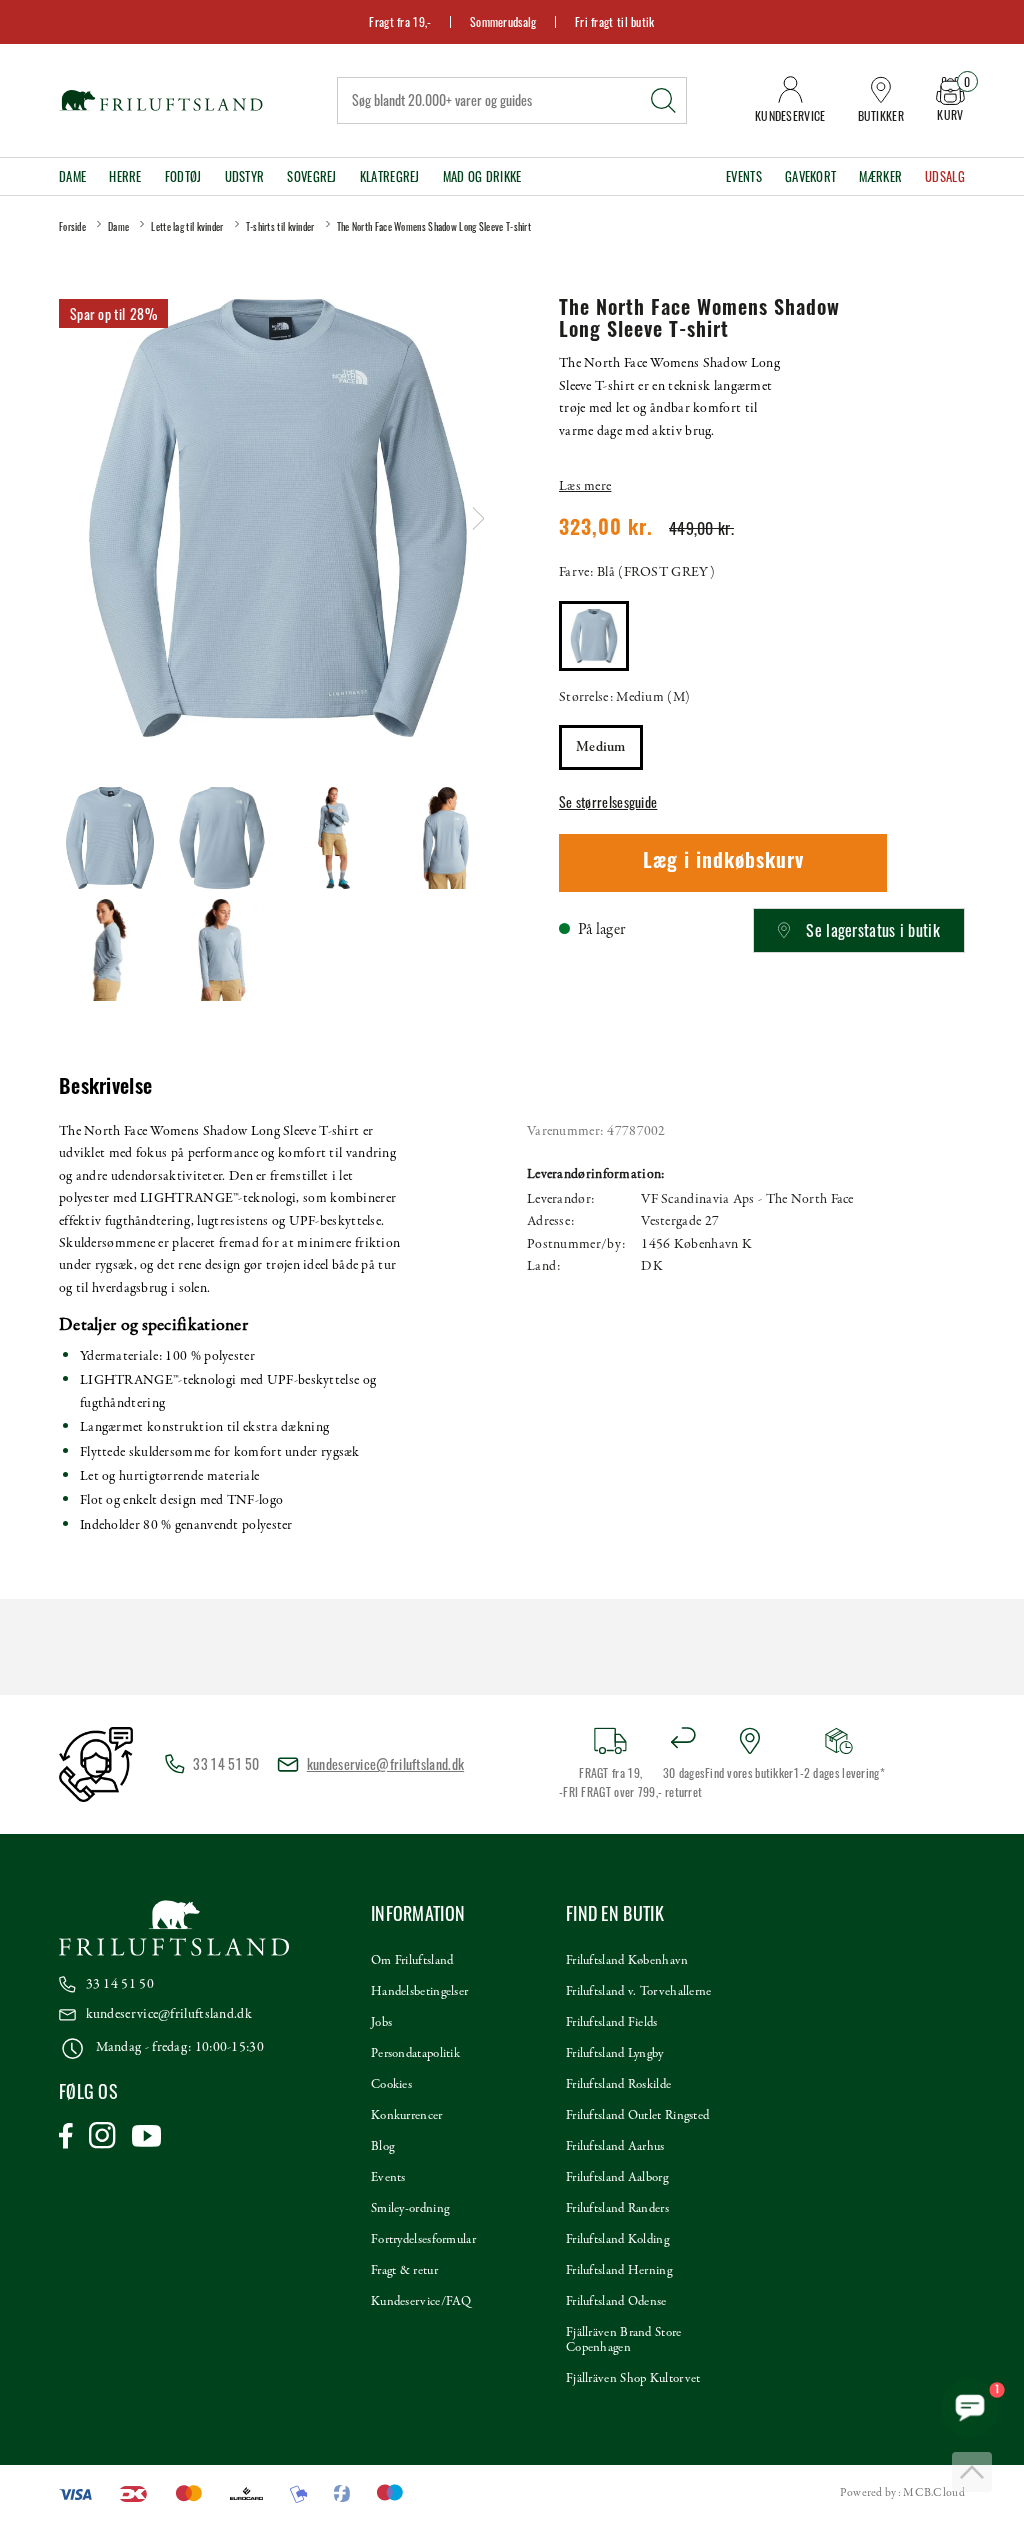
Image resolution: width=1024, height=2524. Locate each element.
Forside (72, 226)
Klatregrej (390, 176)
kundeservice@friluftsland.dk (385, 1763)
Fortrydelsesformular (423, 2240)
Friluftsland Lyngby (615, 2054)
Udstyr (245, 176)
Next (478, 518)
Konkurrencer (407, 2116)
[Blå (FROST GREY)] (594, 636)
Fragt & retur (404, 2271)
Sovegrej (311, 176)
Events (744, 176)
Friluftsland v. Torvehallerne (639, 1992)
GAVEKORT (810, 176)
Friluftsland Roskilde (618, 2085)
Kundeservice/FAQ (421, 2302)
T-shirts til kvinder (280, 226)
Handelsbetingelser (419, 1992)
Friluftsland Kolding (617, 2240)
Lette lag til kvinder (187, 226)
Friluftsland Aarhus (615, 2147)
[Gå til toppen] (972, 2472)
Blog (382, 2147)
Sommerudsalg (503, 21)
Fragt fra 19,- (400, 21)
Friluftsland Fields (612, 2023)
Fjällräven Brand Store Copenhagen (624, 2340)
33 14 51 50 (120, 1984)
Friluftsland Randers (617, 2209)
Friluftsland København (627, 1961)
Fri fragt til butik (615, 21)
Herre (125, 176)
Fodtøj (183, 176)
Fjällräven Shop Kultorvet (633, 2379)
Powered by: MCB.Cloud (902, 2493)
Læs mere (585, 486)
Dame (72, 176)
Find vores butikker (749, 1772)
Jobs (381, 2023)
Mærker (880, 176)
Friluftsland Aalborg (617, 2178)
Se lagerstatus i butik (873, 930)
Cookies (391, 2085)
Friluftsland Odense (616, 2302)
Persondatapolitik (415, 2054)
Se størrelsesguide (608, 801)
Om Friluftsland (412, 1961)
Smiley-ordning (410, 2209)
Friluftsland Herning (619, 2271)
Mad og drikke (482, 176)
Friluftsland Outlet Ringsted (637, 2116)
